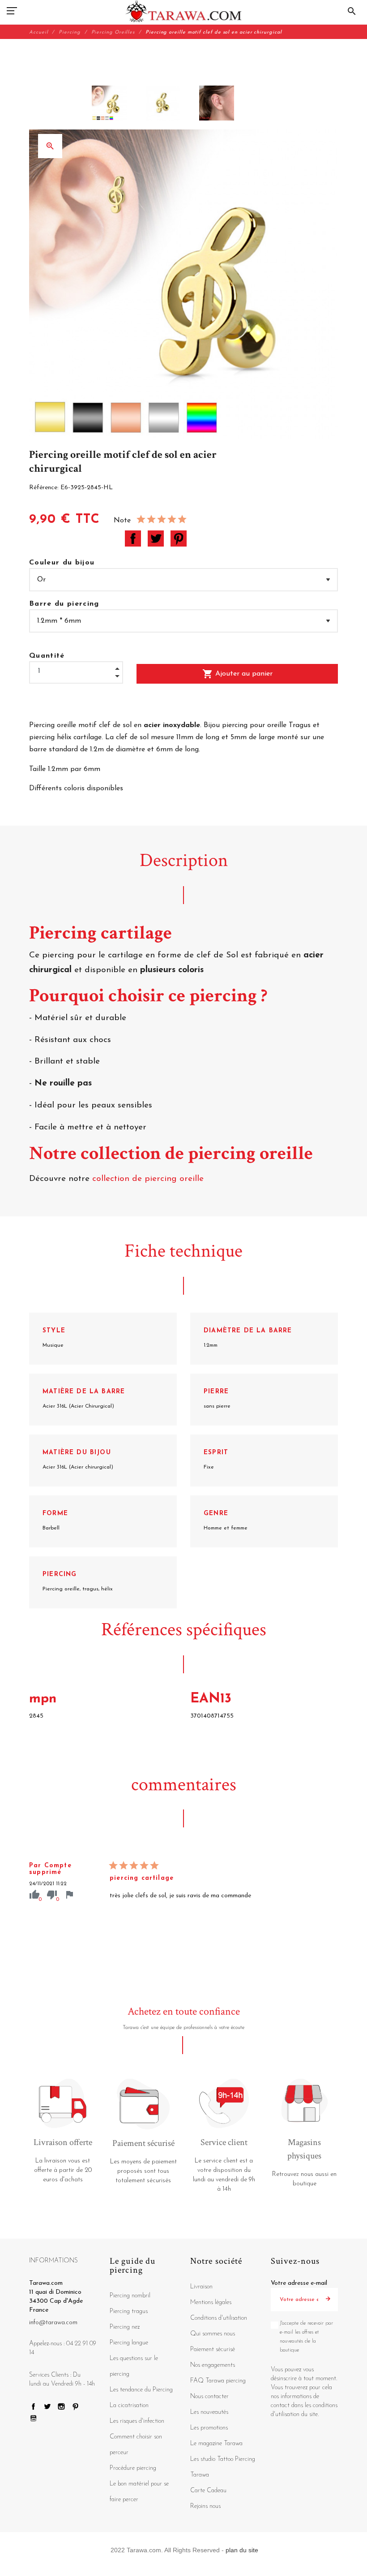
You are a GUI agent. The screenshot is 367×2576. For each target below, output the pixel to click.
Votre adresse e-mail (299, 2283)
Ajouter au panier (237, 674)
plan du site (242, 2550)
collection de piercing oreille (147, 1179)
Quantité (47, 656)
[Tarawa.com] (184, 11)
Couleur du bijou (62, 563)
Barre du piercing (64, 604)
